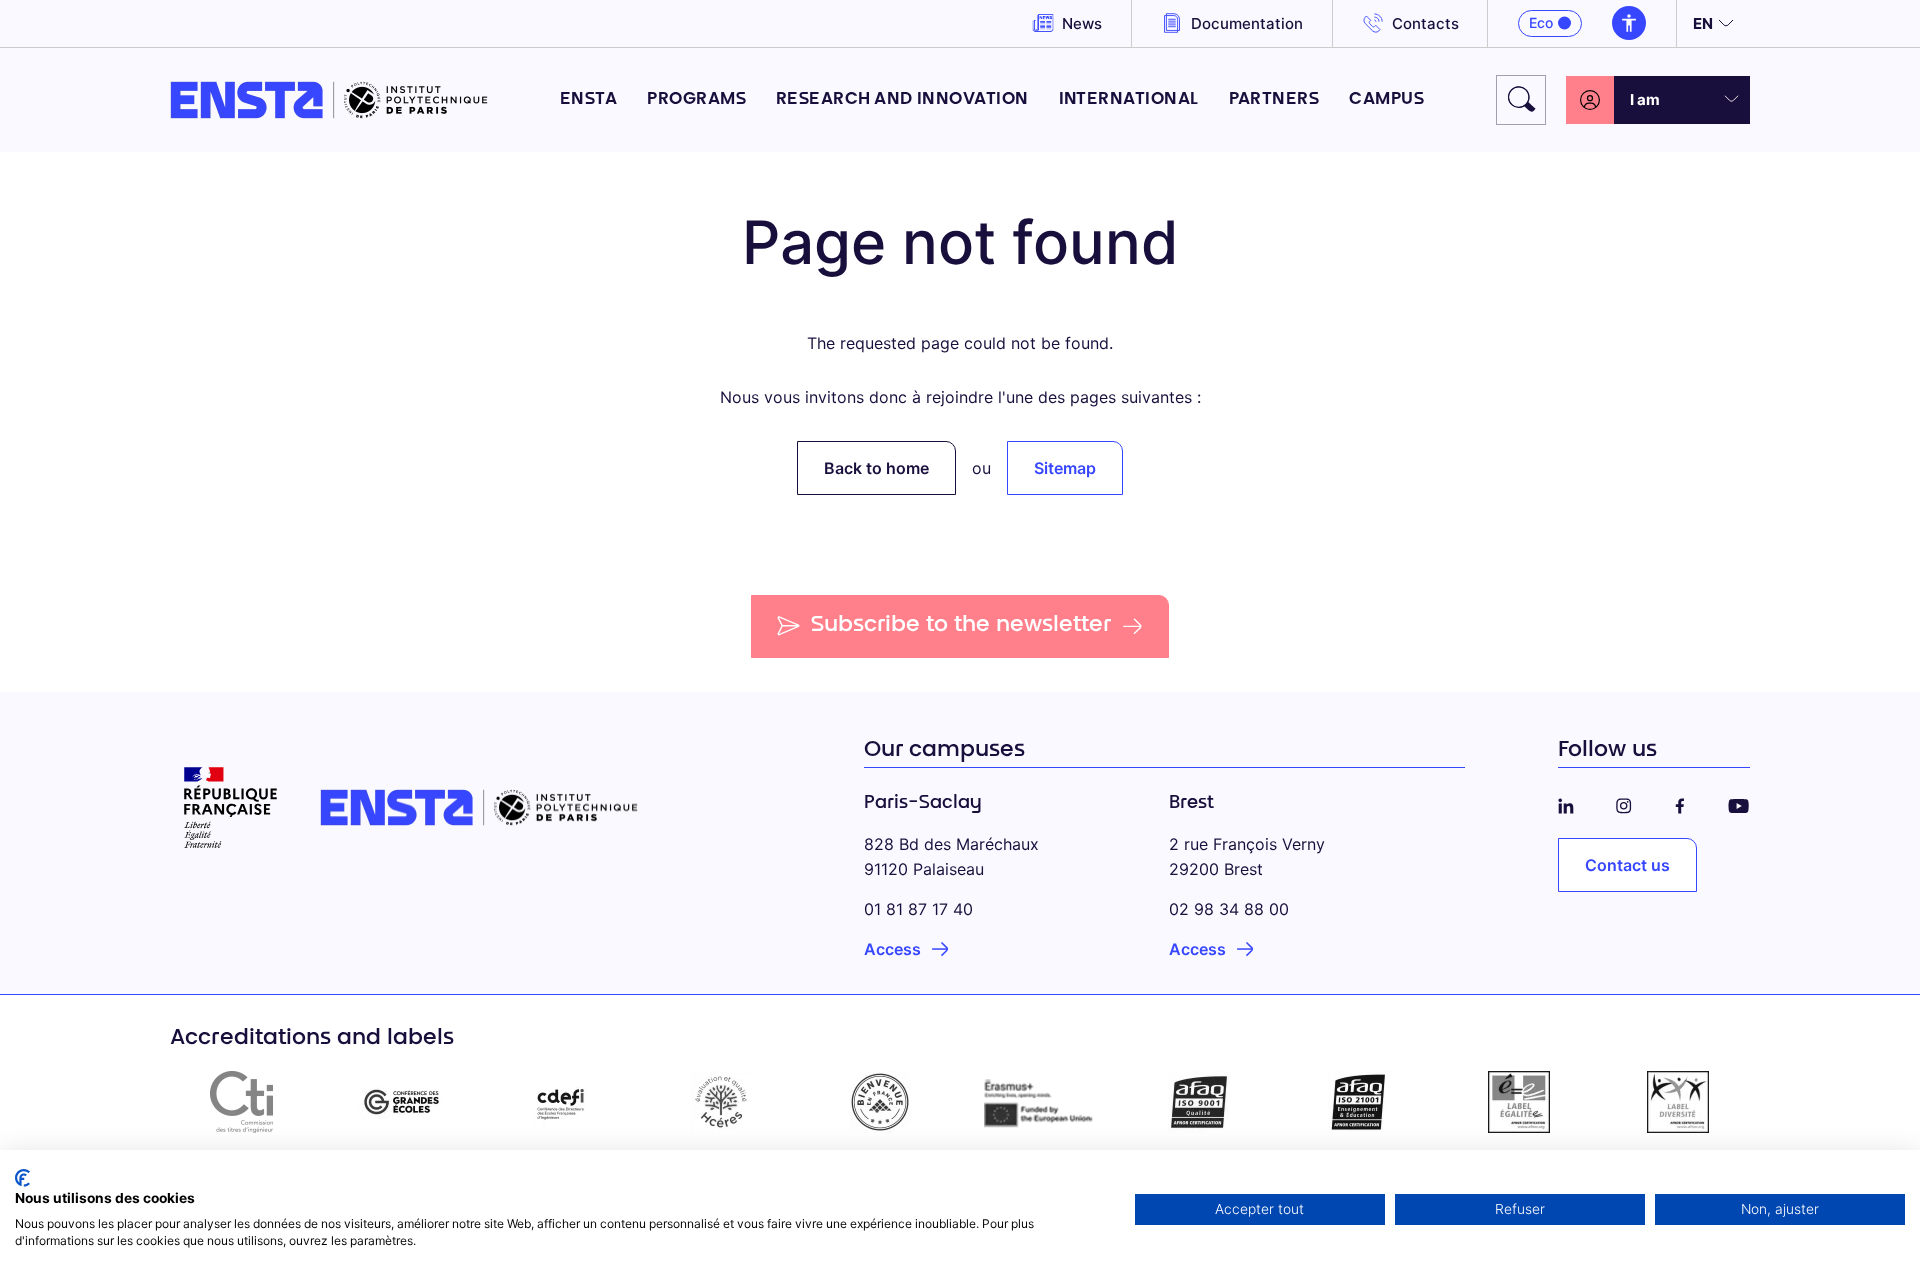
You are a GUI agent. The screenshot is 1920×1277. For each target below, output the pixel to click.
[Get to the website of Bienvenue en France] (880, 1102)
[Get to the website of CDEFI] (561, 1102)
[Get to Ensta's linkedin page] (1566, 803)
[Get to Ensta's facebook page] (1680, 803)
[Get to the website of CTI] (242, 1102)
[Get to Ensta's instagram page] (1624, 803)
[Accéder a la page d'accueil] (329, 100)
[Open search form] (1521, 100)
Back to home (876, 468)
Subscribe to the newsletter (961, 626)
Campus (1386, 99)
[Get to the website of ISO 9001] (1200, 1102)
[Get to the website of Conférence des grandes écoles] (402, 1102)
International (1129, 99)
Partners (1274, 99)
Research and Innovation (902, 99)
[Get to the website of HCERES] (721, 1102)
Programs (696, 99)
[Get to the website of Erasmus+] (1040, 1102)
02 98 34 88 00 (1229, 909)
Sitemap (1065, 468)
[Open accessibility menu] (1629, 23)
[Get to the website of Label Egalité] (1519, 1102)
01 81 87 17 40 (918, 909)
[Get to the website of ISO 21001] (1359, 1102)
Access (892, 949)
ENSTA (588, 99)
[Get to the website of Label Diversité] (1678, 1102)
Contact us (1627, 865)
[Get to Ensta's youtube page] (1738, 803)
